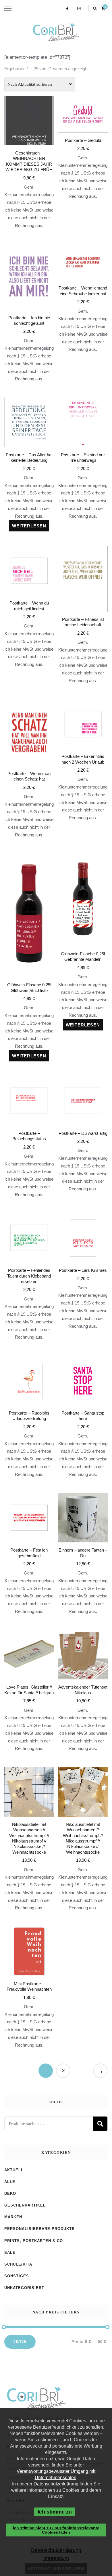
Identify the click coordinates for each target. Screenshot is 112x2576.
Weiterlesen (29, 526)
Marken (13, 2217)
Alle (10, 2182)
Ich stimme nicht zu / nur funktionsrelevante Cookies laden (56, 2530)
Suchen (100, 2124)
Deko (10, 2193)
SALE (10, 2253)
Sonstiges (17, 2276)
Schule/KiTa (18, 2264)
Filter (20, 2342)
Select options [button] (29, 1825)
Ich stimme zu (55, 2512)
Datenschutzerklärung (56, 2484)
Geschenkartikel (25, 2205)
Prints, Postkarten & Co (34, 2241)
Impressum (56, 2558)
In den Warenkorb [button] (29, 148)
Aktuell (14, 2170)
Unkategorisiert (24, 2288)
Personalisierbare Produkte (39, 2229)
